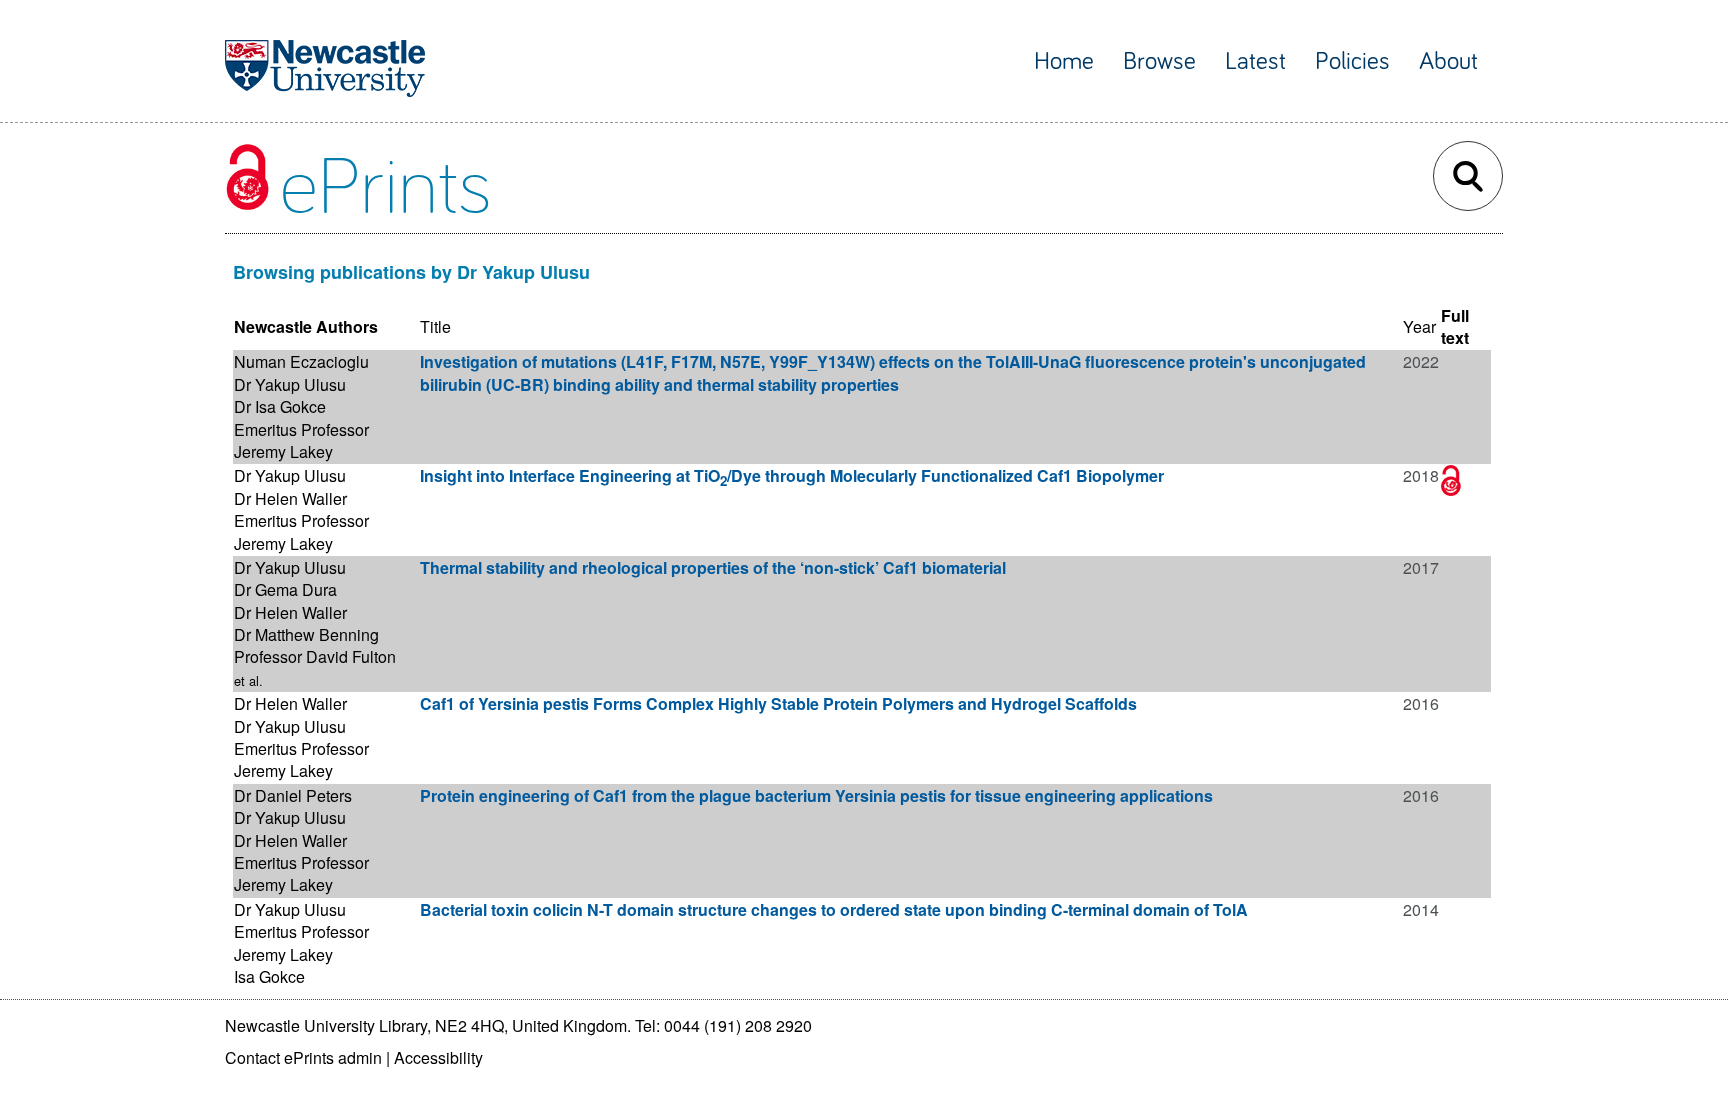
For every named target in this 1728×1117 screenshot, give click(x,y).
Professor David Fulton (315, 656)
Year (1419, 326)
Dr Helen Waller (290, 498)
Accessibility (438, 1057)
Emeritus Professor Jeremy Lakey (301, 440)
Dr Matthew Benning (306, 634)
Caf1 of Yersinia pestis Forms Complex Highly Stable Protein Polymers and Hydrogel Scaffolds (778, 703)
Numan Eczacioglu (301, 361)
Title (435, 326)
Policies (1352, 61)
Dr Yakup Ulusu (290, 384)
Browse (1159, 61)
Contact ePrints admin (303, 1057)
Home (1064, 61)
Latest (1255, 61)
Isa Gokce (269, 976)
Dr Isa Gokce (280, 406)
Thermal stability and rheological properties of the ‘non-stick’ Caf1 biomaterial (713, 567)
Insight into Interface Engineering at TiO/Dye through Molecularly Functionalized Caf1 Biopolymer (792, 475)
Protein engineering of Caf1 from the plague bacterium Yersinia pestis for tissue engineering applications (816, 795)
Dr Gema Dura (285, 589)
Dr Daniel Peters (293, 795)
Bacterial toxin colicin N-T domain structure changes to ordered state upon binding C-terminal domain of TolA (834, 909)
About (1448, 61)
